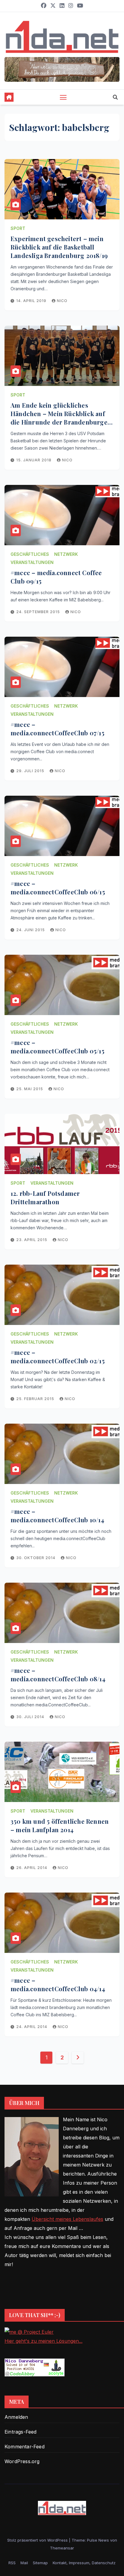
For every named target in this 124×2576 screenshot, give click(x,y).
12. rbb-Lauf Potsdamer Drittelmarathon (45, 1197)
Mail (24, 2563)
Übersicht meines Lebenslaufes (67, 2219)
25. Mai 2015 (30, 1089)
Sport (18, 228)
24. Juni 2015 (31, 930)
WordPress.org (22, 2461)
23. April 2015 (32, 1240)
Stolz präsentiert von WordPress (38, 2540)
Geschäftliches (30, 554)
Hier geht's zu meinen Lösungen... (43, 2341)
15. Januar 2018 (34, 460)
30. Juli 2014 (31, 1717)
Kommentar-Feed (25, 2447)
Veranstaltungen (32, 562)
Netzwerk (66, 554)
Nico (62, 301)
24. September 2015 (39, 612)
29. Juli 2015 (31, 771)
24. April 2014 (32, 2027)
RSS (12, 2563)
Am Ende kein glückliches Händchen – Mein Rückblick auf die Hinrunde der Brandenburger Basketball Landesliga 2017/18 (60, 418)
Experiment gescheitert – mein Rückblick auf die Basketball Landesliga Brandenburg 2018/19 (59, 247)
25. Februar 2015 (36, 1399)
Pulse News (98, 2540)
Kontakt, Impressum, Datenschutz (84, 2563)
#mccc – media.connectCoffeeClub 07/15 (57, 729)
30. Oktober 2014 (36, 1558)
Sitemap (40, 2563)
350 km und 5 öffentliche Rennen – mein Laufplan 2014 (60, 1825)
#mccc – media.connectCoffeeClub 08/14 (58, 1675)
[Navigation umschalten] (63, 97)
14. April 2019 (32, 301)
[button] (115, 97)
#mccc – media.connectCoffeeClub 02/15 (58, 1356)
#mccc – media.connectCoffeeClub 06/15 (58, 888)
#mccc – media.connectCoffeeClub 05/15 (57, 1047)
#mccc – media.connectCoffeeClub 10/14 (57, 1516)
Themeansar (62, 2548)
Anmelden (16, 2417)
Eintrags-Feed (21, 2432)
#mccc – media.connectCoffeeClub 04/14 (58, 1984)
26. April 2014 (32, 1868)
